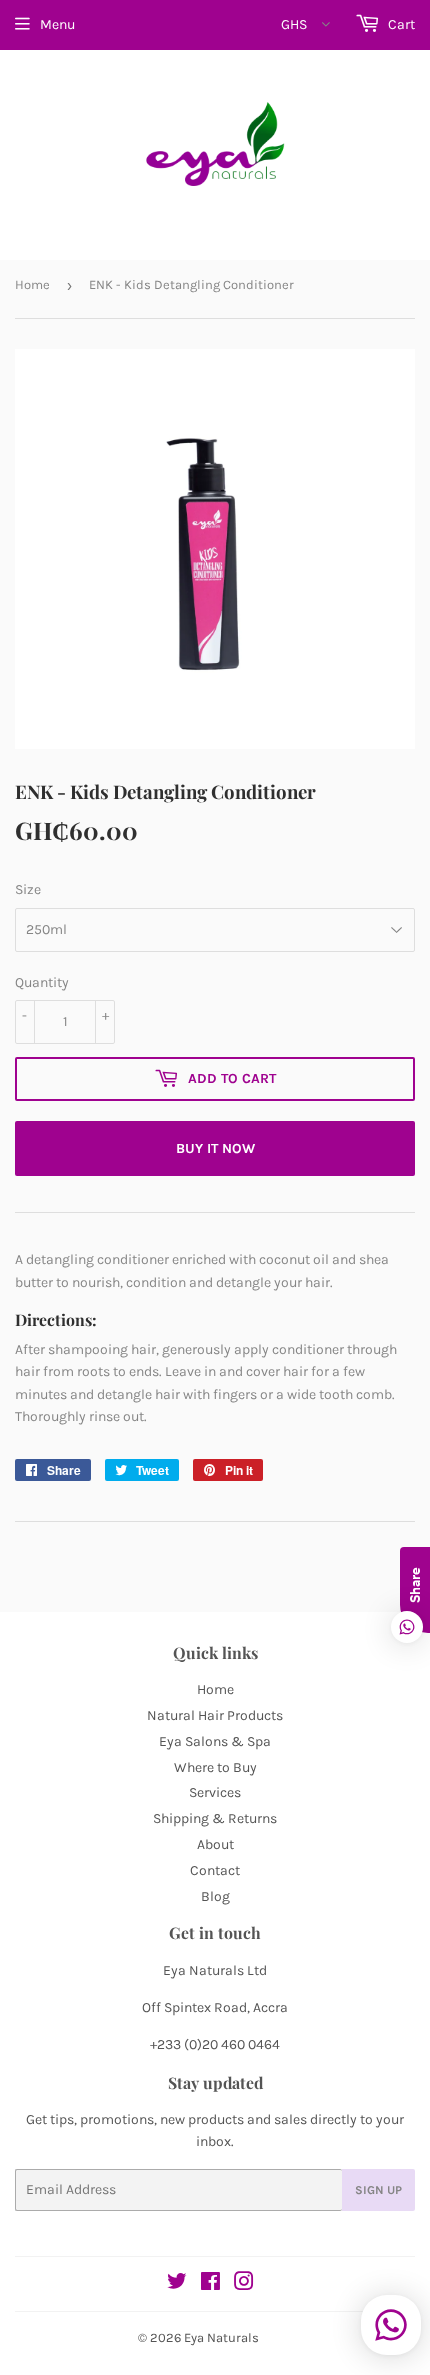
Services (215, 1792)
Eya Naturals (221, 2337)
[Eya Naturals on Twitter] (177, 2284)
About (215, 1844)
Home (32, 284)
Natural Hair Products (215, 1715)
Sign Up (378, 2190)
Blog (215, 1896)
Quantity (42, 982)
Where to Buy (215, 1767)
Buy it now (215, 1148)
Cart (400, 24)
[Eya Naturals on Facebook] (210, 2284)
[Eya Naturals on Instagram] (244, 2284)
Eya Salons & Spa (215, 1741)
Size (28, 889)
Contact (215, 1870)
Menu (57, 24)
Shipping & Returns (215, 1818)
